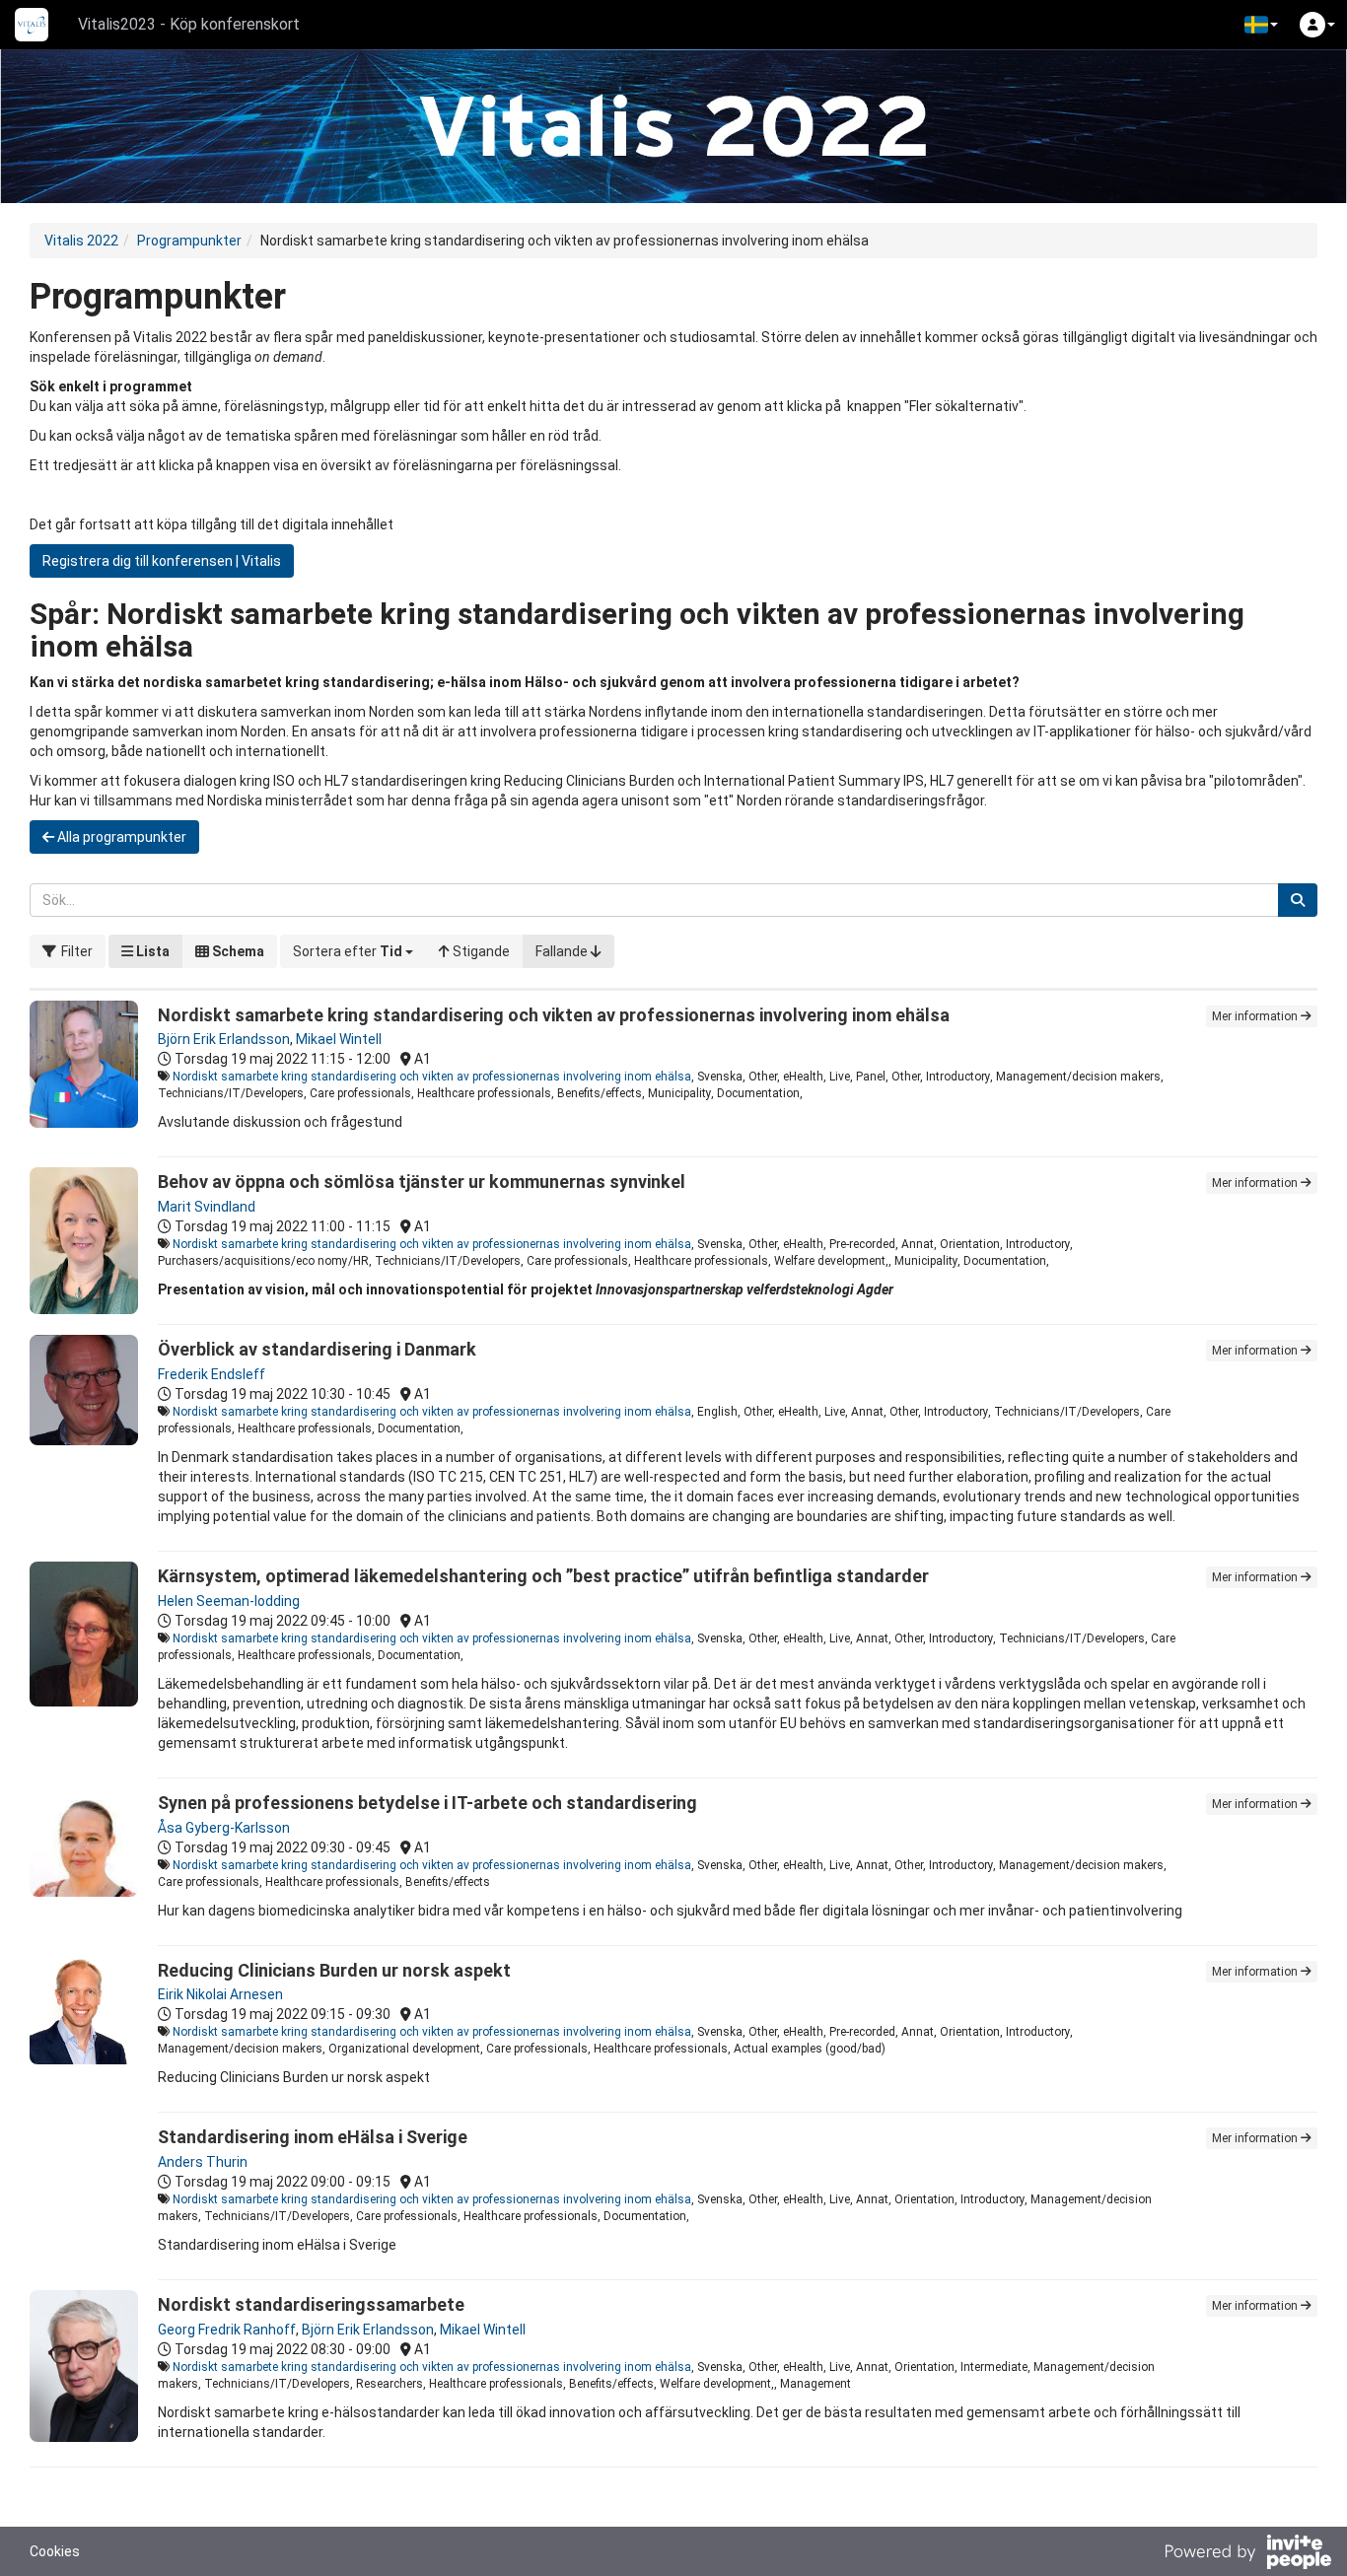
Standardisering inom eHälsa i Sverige (313, 2137)
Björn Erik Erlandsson (224, 1039)
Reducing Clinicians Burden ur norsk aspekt (334, 1970)
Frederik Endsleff (212, 1374)
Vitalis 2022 (81, 241)
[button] (1261, 25)
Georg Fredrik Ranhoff (227, 2330)
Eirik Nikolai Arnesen (220, 1994)
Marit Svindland (207, 1207)
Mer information (1256, 1016)
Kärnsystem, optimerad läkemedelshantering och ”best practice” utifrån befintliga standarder (543, 1576)
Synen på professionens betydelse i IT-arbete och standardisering (427, 1803)
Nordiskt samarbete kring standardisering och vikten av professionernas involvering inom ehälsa (554, 1015)
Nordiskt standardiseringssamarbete (311, 2304)
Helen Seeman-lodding (229, 1601)
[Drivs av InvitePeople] (1247, 2554)
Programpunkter (189, 241)
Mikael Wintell (339, 1039)
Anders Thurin (203, 2162)
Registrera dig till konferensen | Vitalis (162, 561)
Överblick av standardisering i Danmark (317, 1349)
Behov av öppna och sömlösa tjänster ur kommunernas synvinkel (422, 1182)
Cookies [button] (55, 2551)
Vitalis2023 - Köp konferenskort (189, 24)
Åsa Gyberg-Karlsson (224, 1828)
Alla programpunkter (120, 837)
